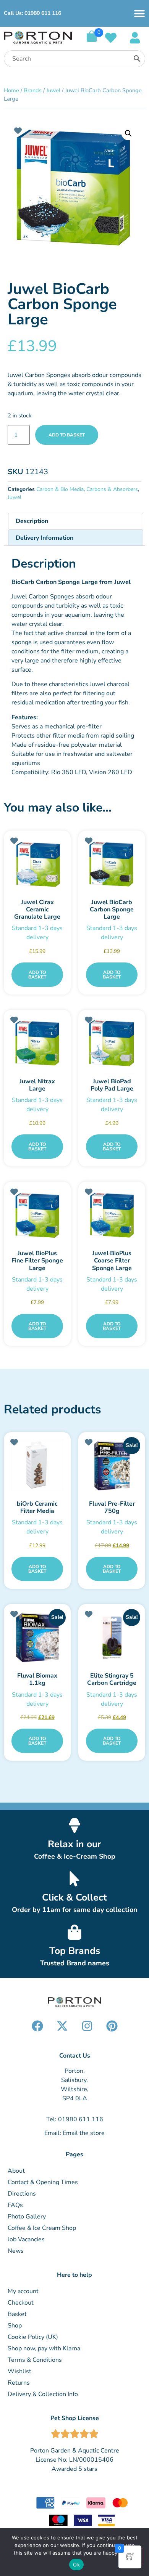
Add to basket (67, 435)
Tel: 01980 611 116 (75, 2119)
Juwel (53, 90)
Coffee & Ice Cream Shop (42, 2228)
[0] (92, 40)
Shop (15, 2326)
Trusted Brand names (75, 1963)
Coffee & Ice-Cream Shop (75, 1856)
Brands (33, 90)
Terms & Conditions (35, 2360)
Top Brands (75, 1951)
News (16, 2251)
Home (11, 90)
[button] (128, 133)
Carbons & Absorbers (112, 489)
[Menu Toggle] (139, 13)
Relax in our (74, 1844)
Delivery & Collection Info (43, 2394)
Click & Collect (74, 1898)
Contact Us (75, 2056)
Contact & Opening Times (43, 2182)
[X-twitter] (62, 2026)
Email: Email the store (74, 2133)
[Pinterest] (112, 2026)
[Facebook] (37, 2026)
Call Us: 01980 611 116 (32, 13)
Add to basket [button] (37, 975)
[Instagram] (87, 2026)
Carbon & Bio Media (60, 489)
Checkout (21, 2303)
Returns (19, 2383)
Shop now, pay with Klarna (44, 2348)
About (16, 2171)
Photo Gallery (27, 2217)
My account (23, 2291)
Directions (22, 2194)
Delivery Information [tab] (45, 538)
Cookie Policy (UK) (33, 2337)
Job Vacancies (26, 2239)
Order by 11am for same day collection (75, 1910)
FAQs (15, 2205)
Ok (76, 2565)
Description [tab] (32, 521)
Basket (17, 2314)
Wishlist (19, 2371)
